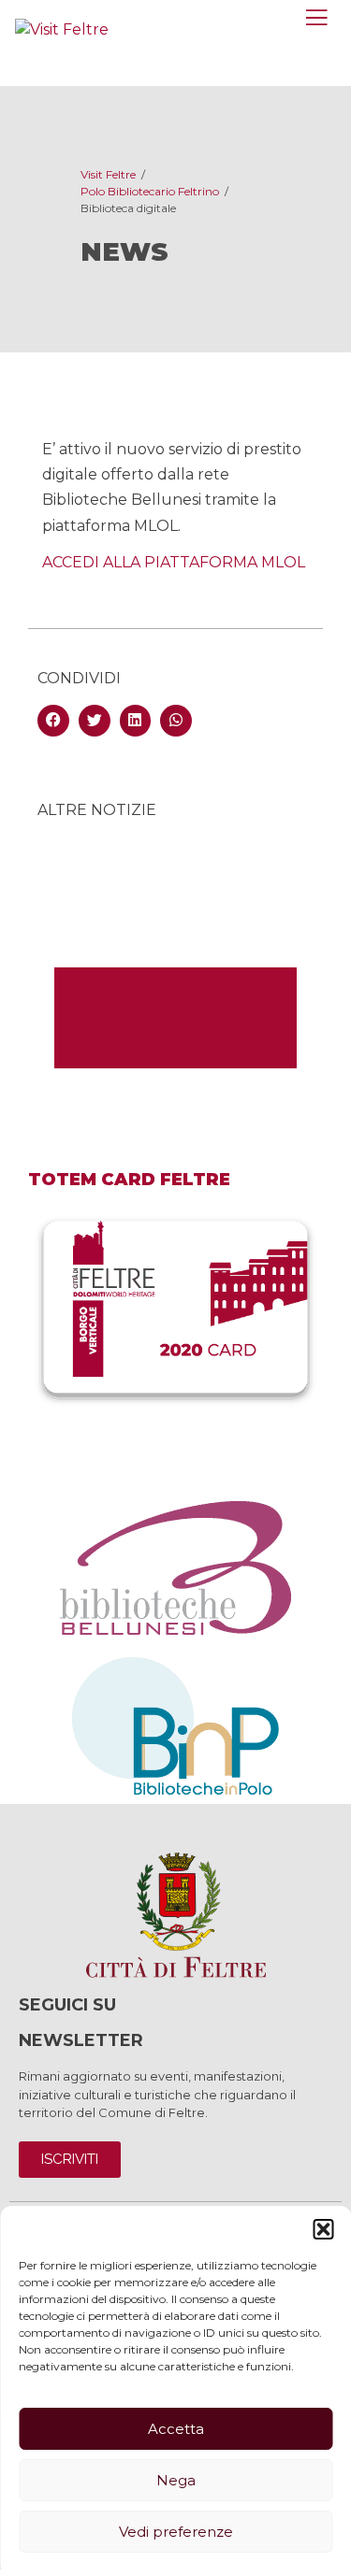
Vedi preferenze (176, 2532)
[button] (323, 2229)
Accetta (176, 2429)
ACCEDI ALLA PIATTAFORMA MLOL (174, 562)
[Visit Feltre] (62, 29)
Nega (176, 2480)
